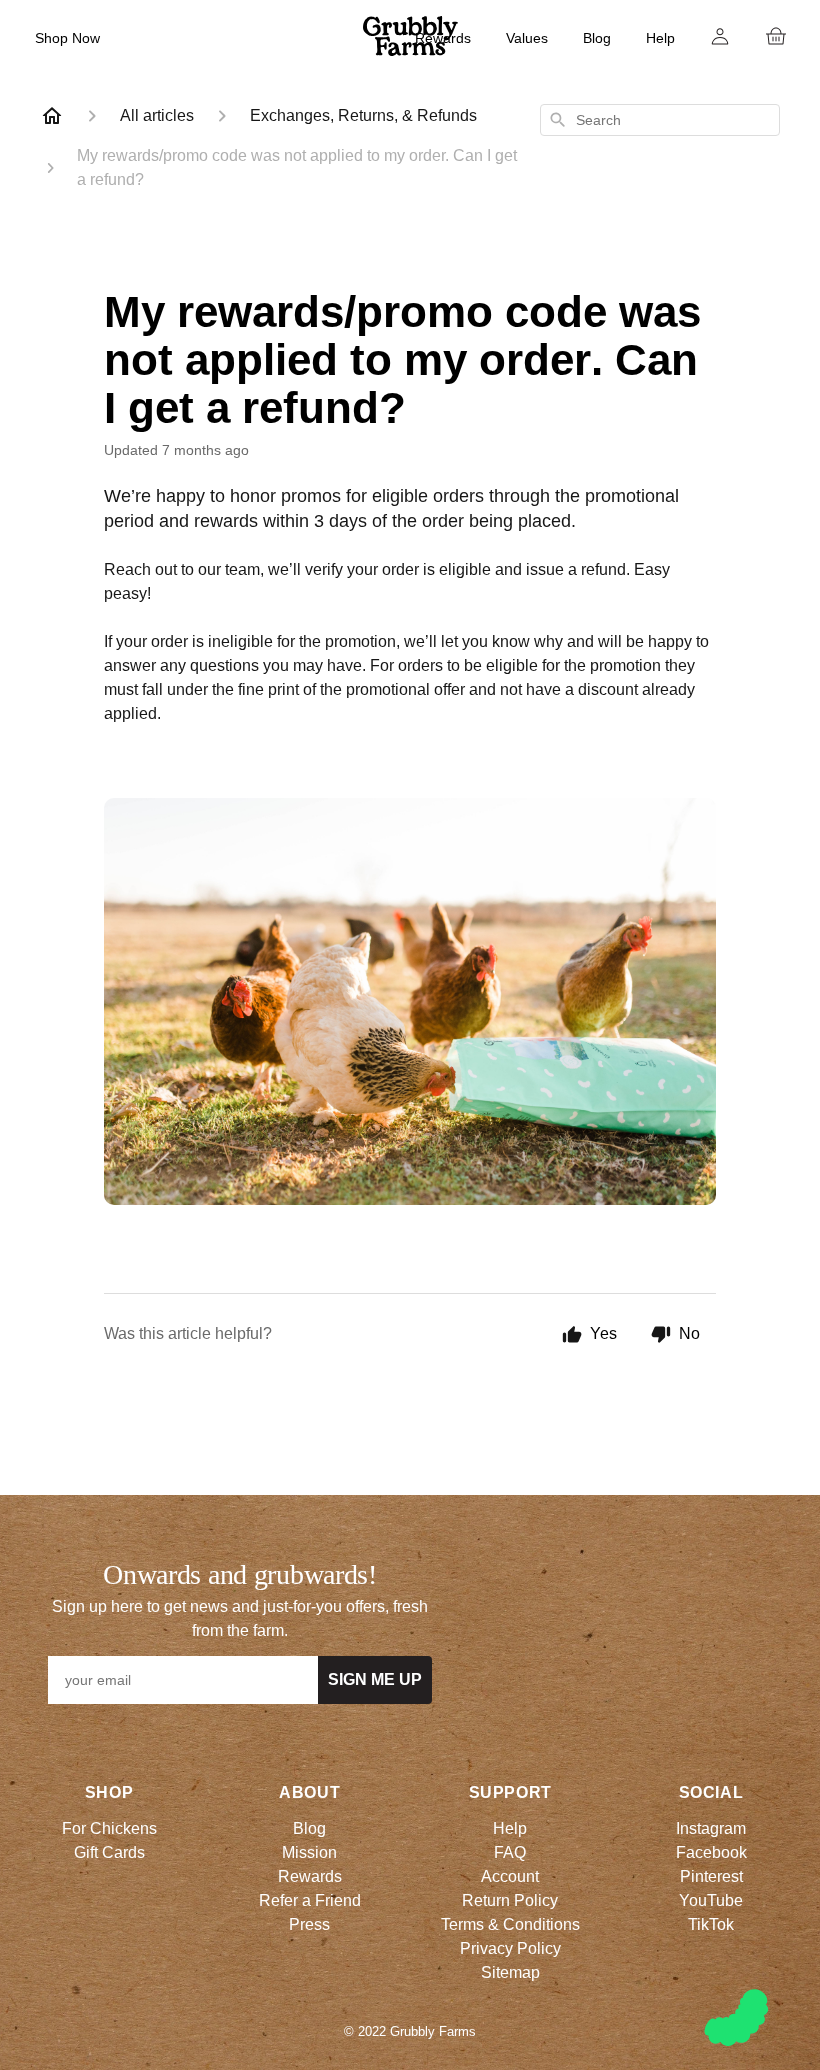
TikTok (711, 1924)
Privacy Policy (510, 1948)
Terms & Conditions (510, 1924)
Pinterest (711, 1876)
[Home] (52, 116)
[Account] (720, 36)
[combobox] (660, 120)
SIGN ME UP (375, 1679)
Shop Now (67, 38)
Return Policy (510, 1900)
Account (510, 1876)
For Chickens (109, 1828)
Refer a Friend (310, 1900)
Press (309, 1924)
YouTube (711, 1900)
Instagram (711, 1828)
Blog (597, 38)
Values (527, 38)
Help (660, 38)
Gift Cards (109, 1852)
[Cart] (776, 36)
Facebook (711, 1852)
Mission (309, 1852)
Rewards (443, 38)
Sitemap (510, 1972)
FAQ (510, 1852)
